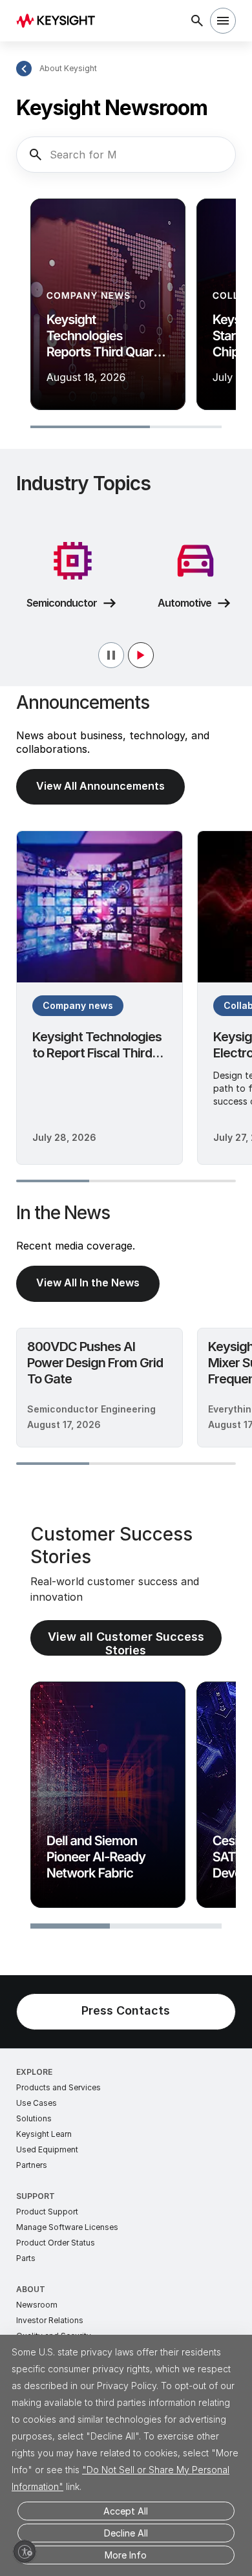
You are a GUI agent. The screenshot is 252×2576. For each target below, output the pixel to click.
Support (36, 2196)
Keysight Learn (44, 2134)
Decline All (126, 2533)
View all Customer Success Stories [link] (126, 1643)
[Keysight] (60, 21)
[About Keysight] (24, 69)
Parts (26, 2258)
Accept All (126, 2511)
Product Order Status (56, 2243)
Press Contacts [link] (126, 2010)
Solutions (34, 2118)
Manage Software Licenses (67, 2227)
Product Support (47, 2212)
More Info (126, 2555)
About (31, 2289)
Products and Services (58, 2087)
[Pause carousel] (126, 655)
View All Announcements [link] (100, 786)
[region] (126, 315)
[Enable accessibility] (25, 2551)
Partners (32, 2165)
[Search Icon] (197, 21)
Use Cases (37, 2103)
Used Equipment (47, 2149)
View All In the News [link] (88, 1283)
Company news (78, 1005)
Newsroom (37, 2305)
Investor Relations (50, 2320)
